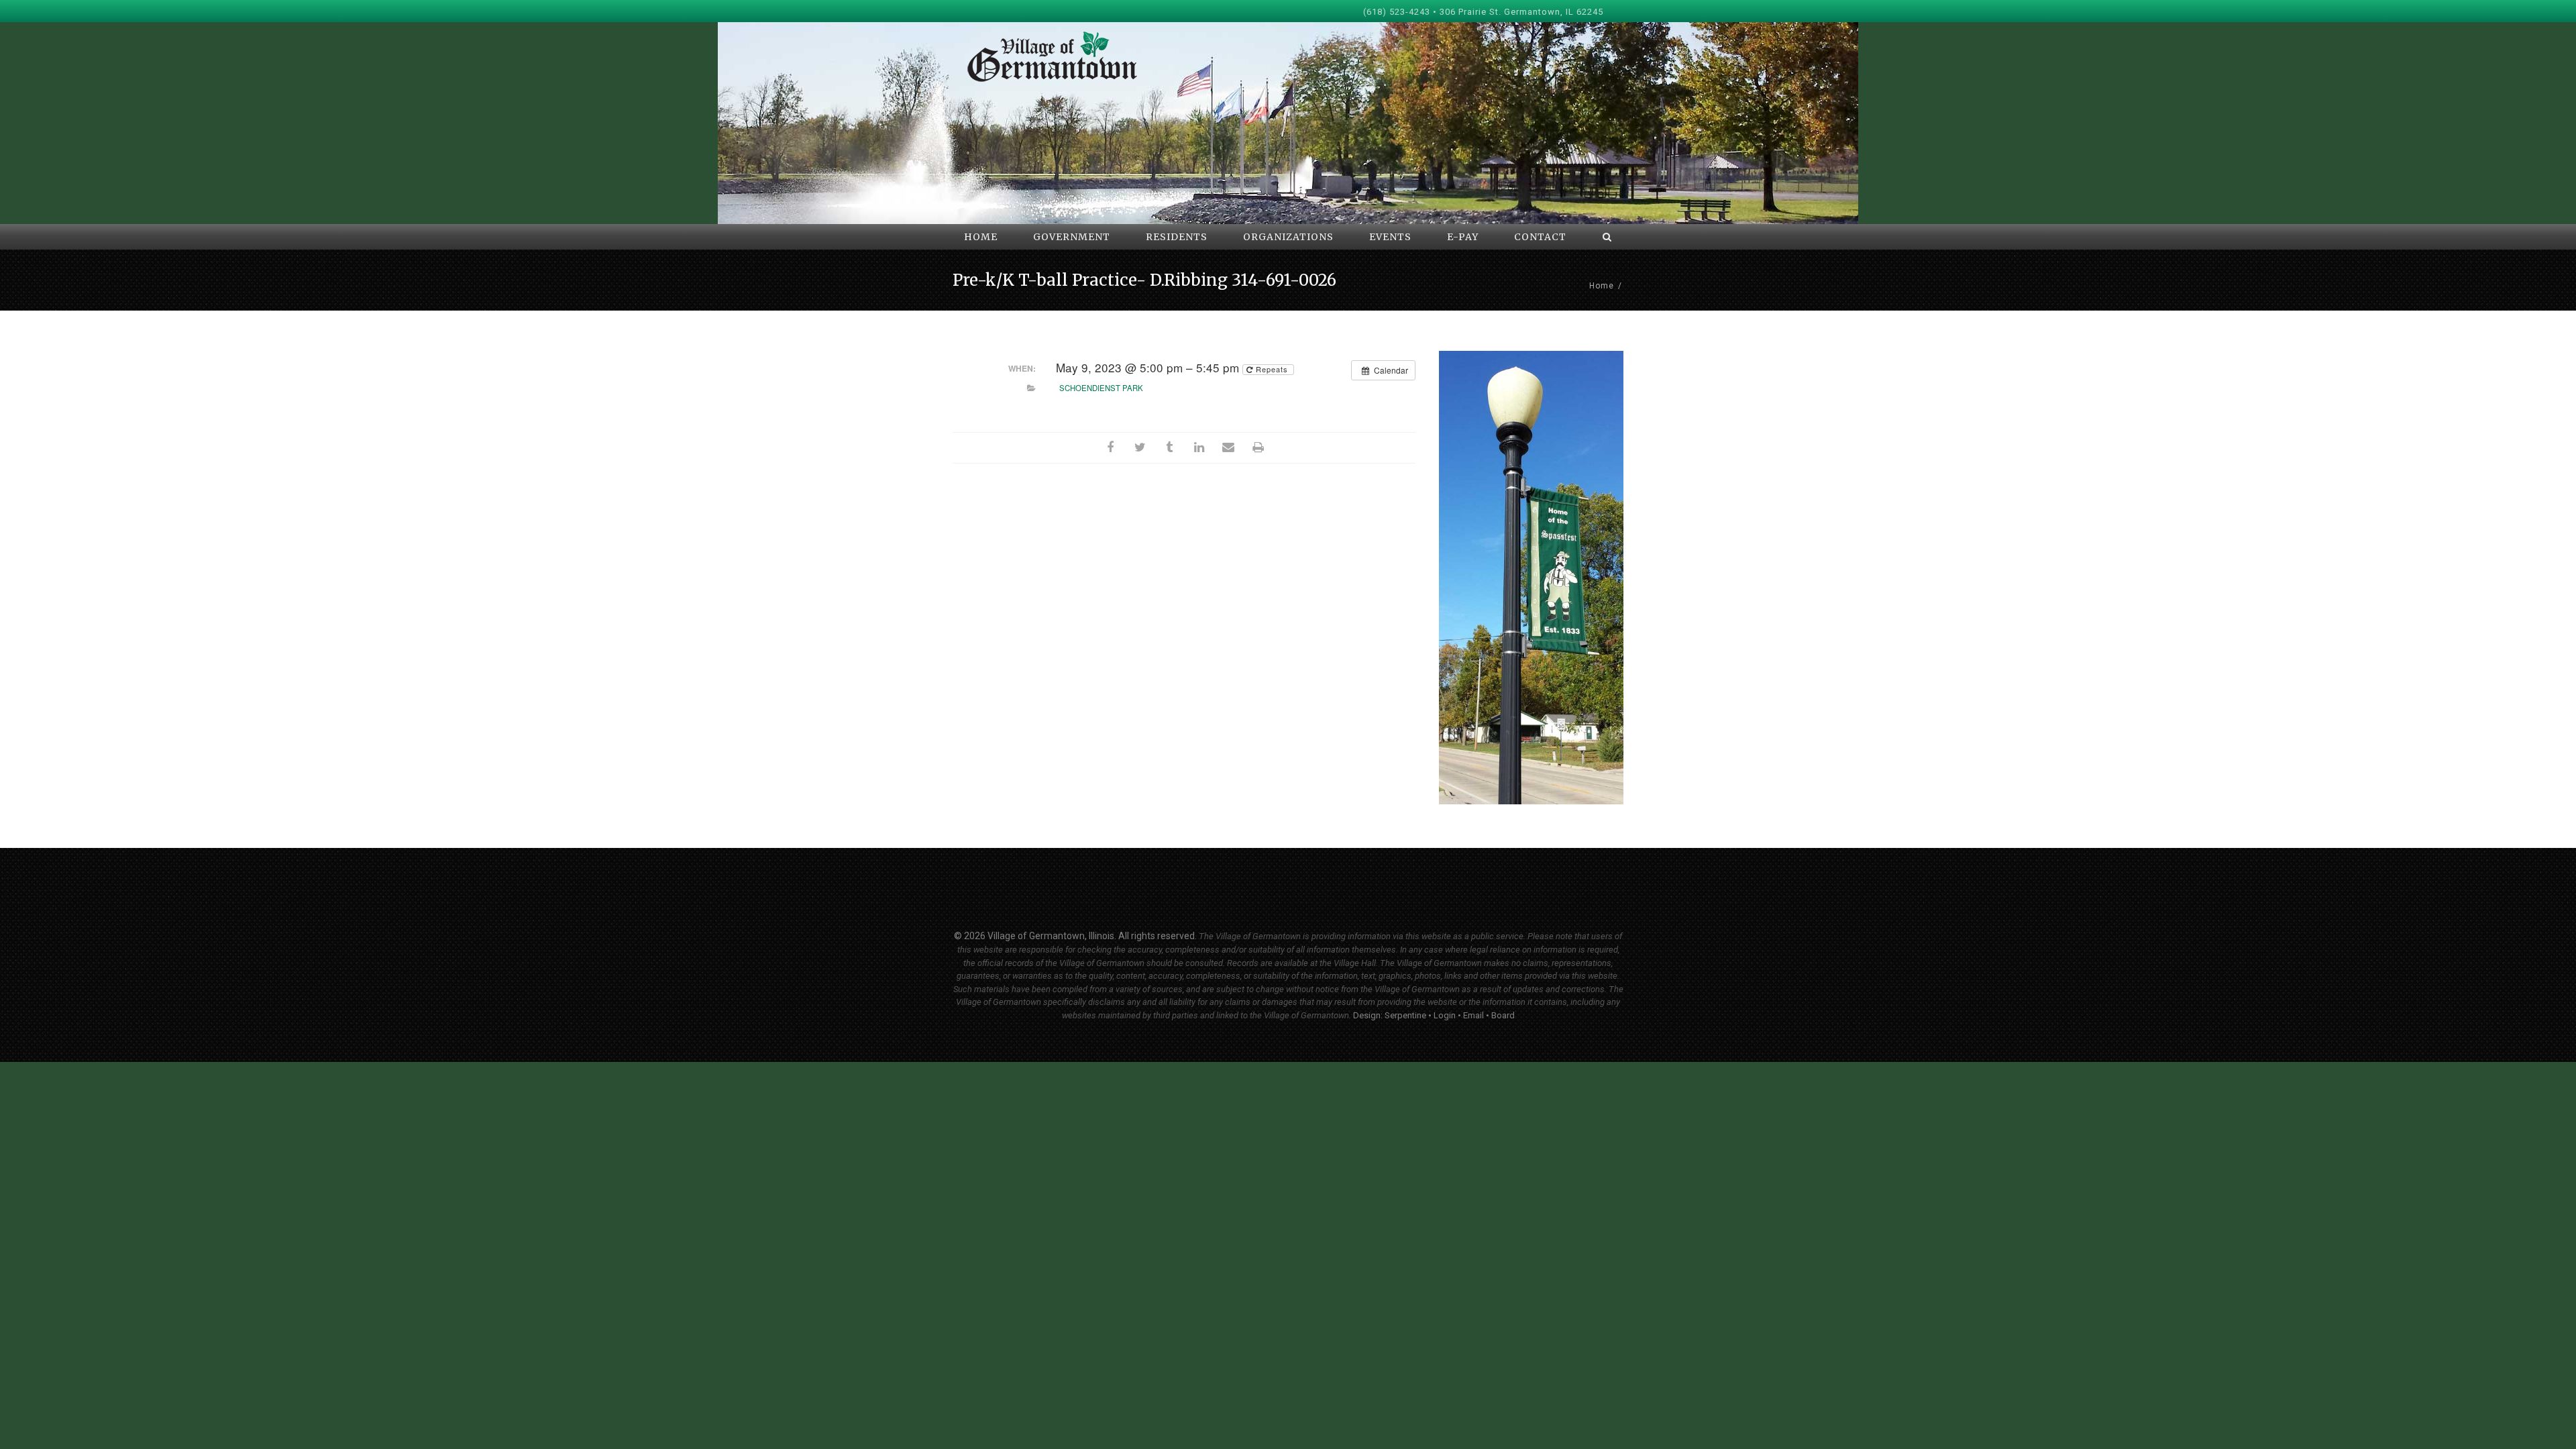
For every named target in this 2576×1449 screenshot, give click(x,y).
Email (1473, 1015)
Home (1602, 286)
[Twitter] (1140, 448)
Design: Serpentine (1390, 1015)
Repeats (1272, 369)
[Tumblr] (1169, 448)
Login (1445, 1015)
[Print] (1258, 448)
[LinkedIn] (1199, 448)
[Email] (1228, 448)
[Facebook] (1110, 448)
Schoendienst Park (1101, 388)
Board (1503, 1015)
